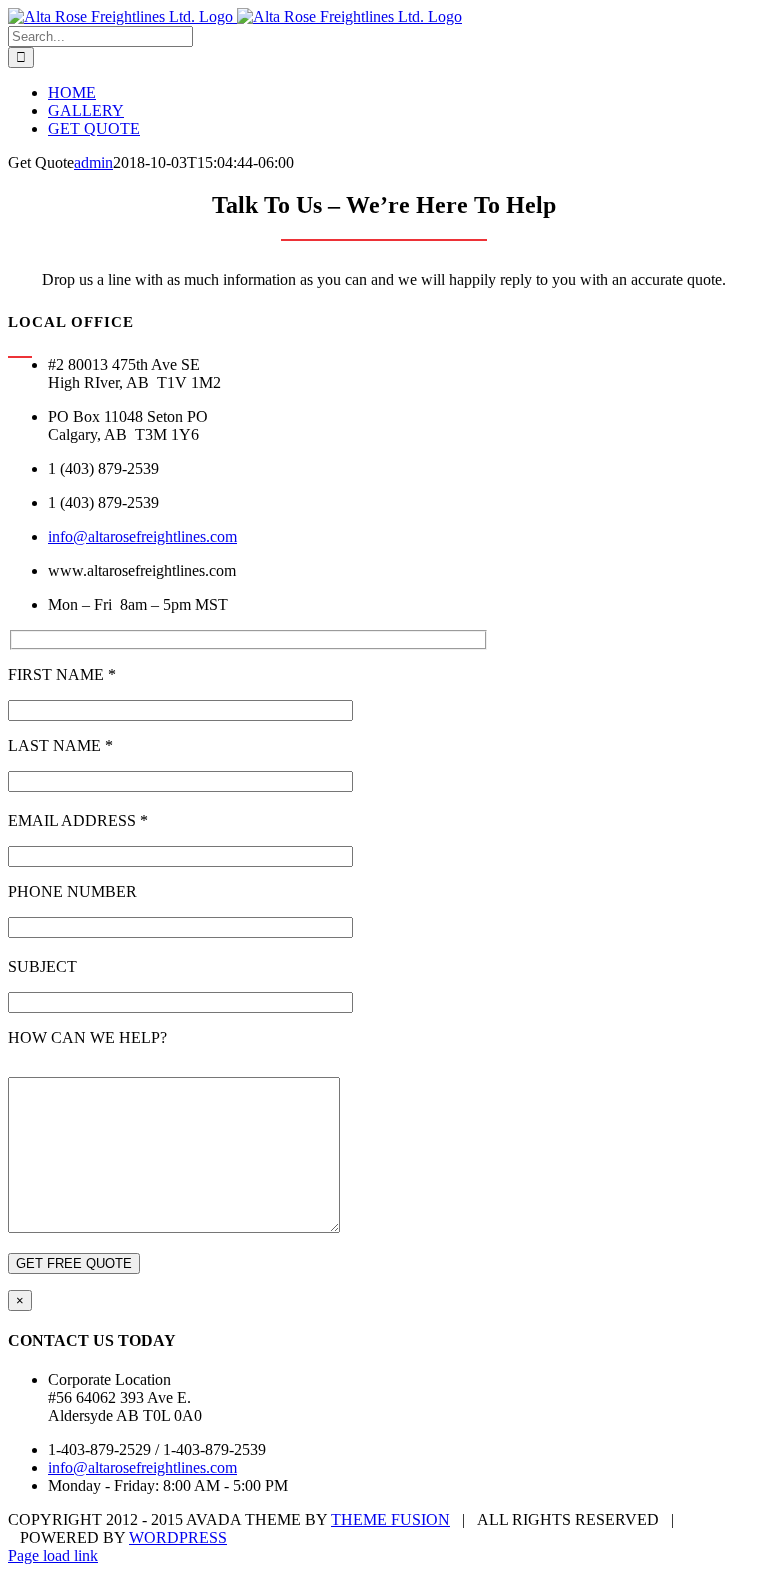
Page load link (53, 1555)
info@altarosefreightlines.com (142, 536)
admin (93, 162)
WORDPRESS (178, 1537)
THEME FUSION (390, 1519)
